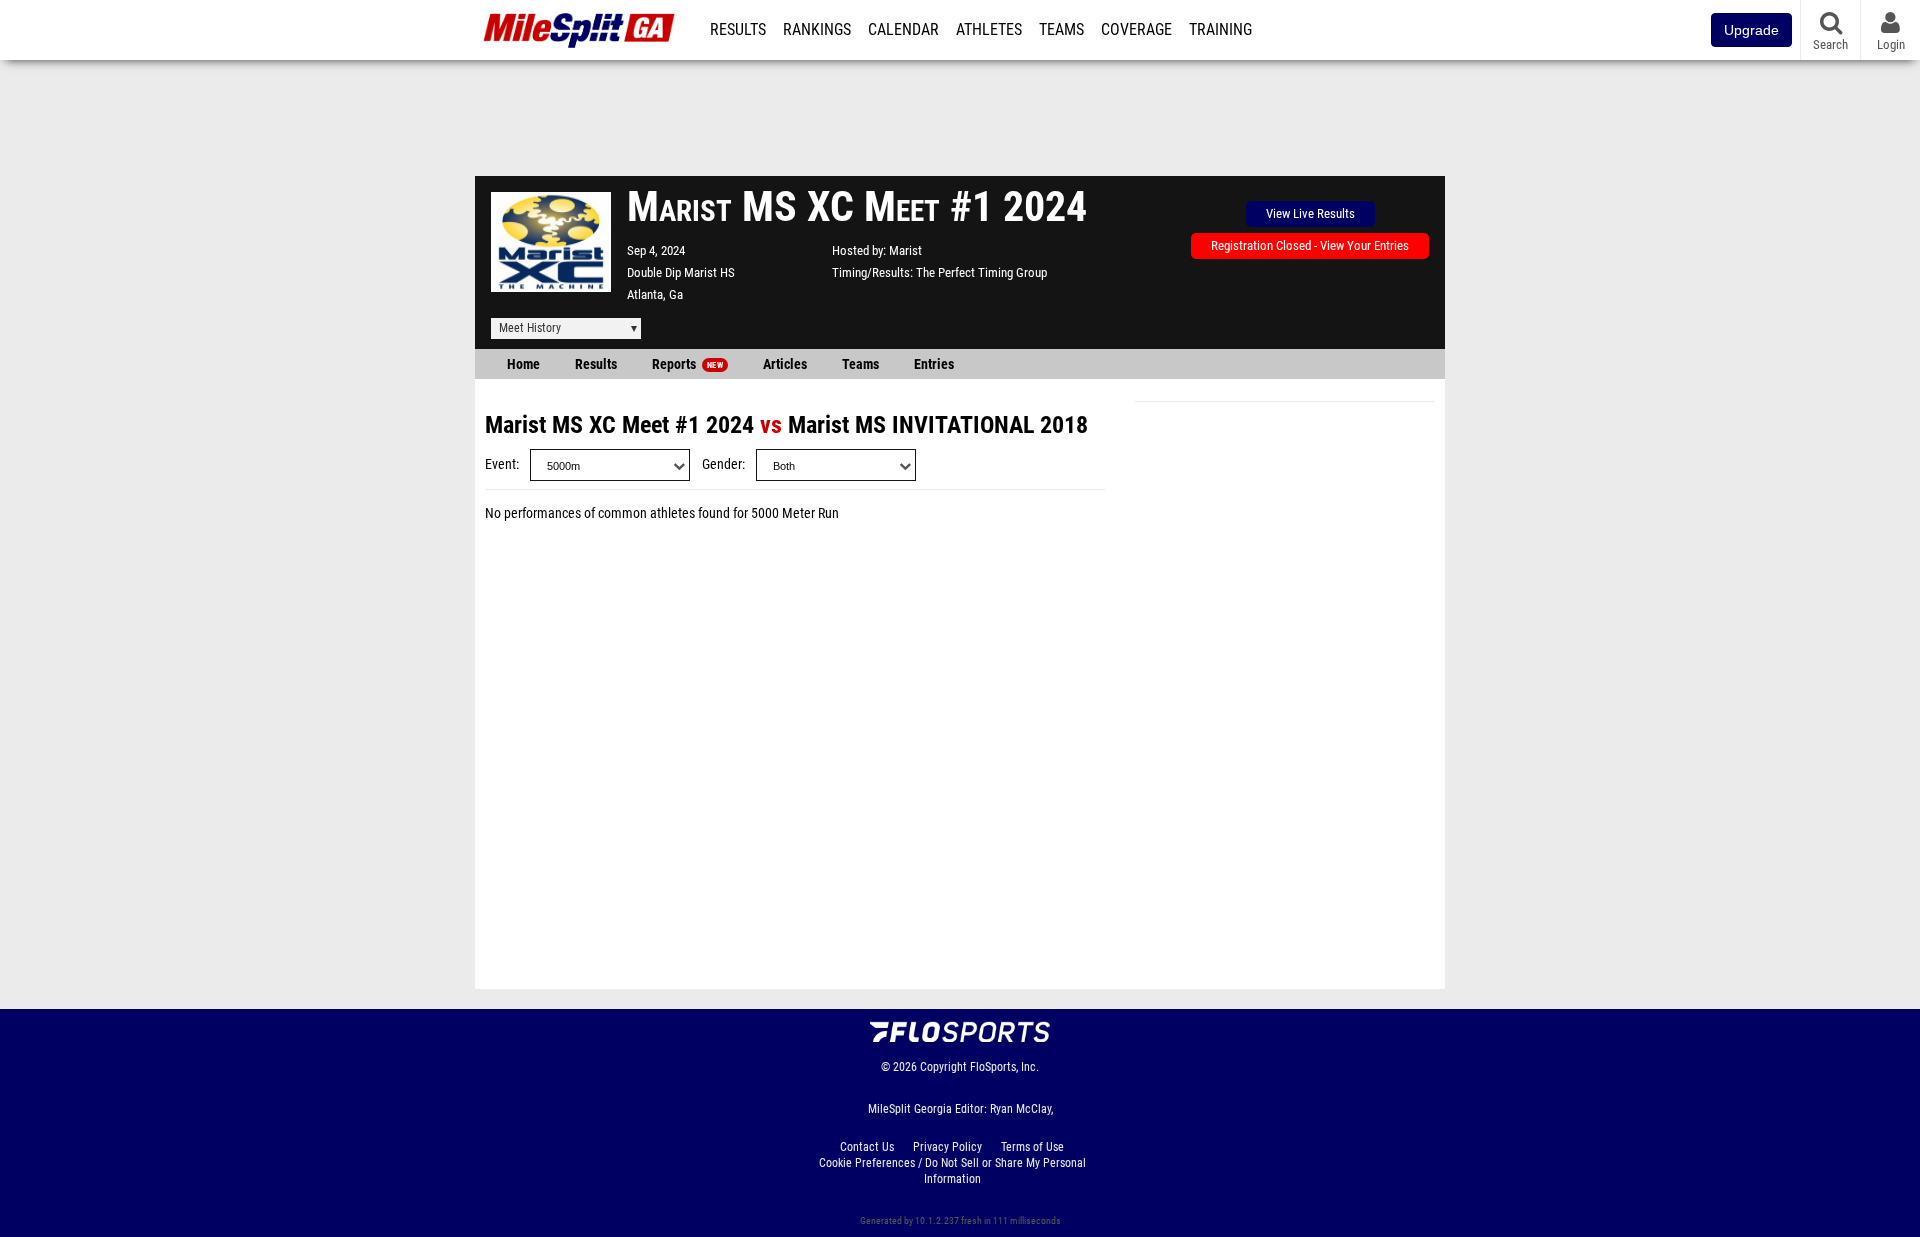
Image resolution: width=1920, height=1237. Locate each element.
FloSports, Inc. (1004, 1067)
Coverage (1136, 30)
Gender (722, 464)
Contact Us (867, 1147)
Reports (687, 364)
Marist (905, 250)
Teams (1061, 30)
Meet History (530, 328)
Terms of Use (1032, 1147)
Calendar (903, 30)
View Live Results (1310, 213)
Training (1220, 30)
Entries (934, 364)
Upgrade (1751, 30)
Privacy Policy (947, 1147)
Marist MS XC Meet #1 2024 (619, 425)
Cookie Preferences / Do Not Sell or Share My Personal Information (952, 1171)
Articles (785, 364)
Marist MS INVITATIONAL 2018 (938, 425)
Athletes (989, 30)
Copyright (943, 1067)
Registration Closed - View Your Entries (1310, 245)
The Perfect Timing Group (981, 272)
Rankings (817, 30)
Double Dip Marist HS (681, 272)
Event (500, 464)
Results (738, 30)
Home (523, 364)
